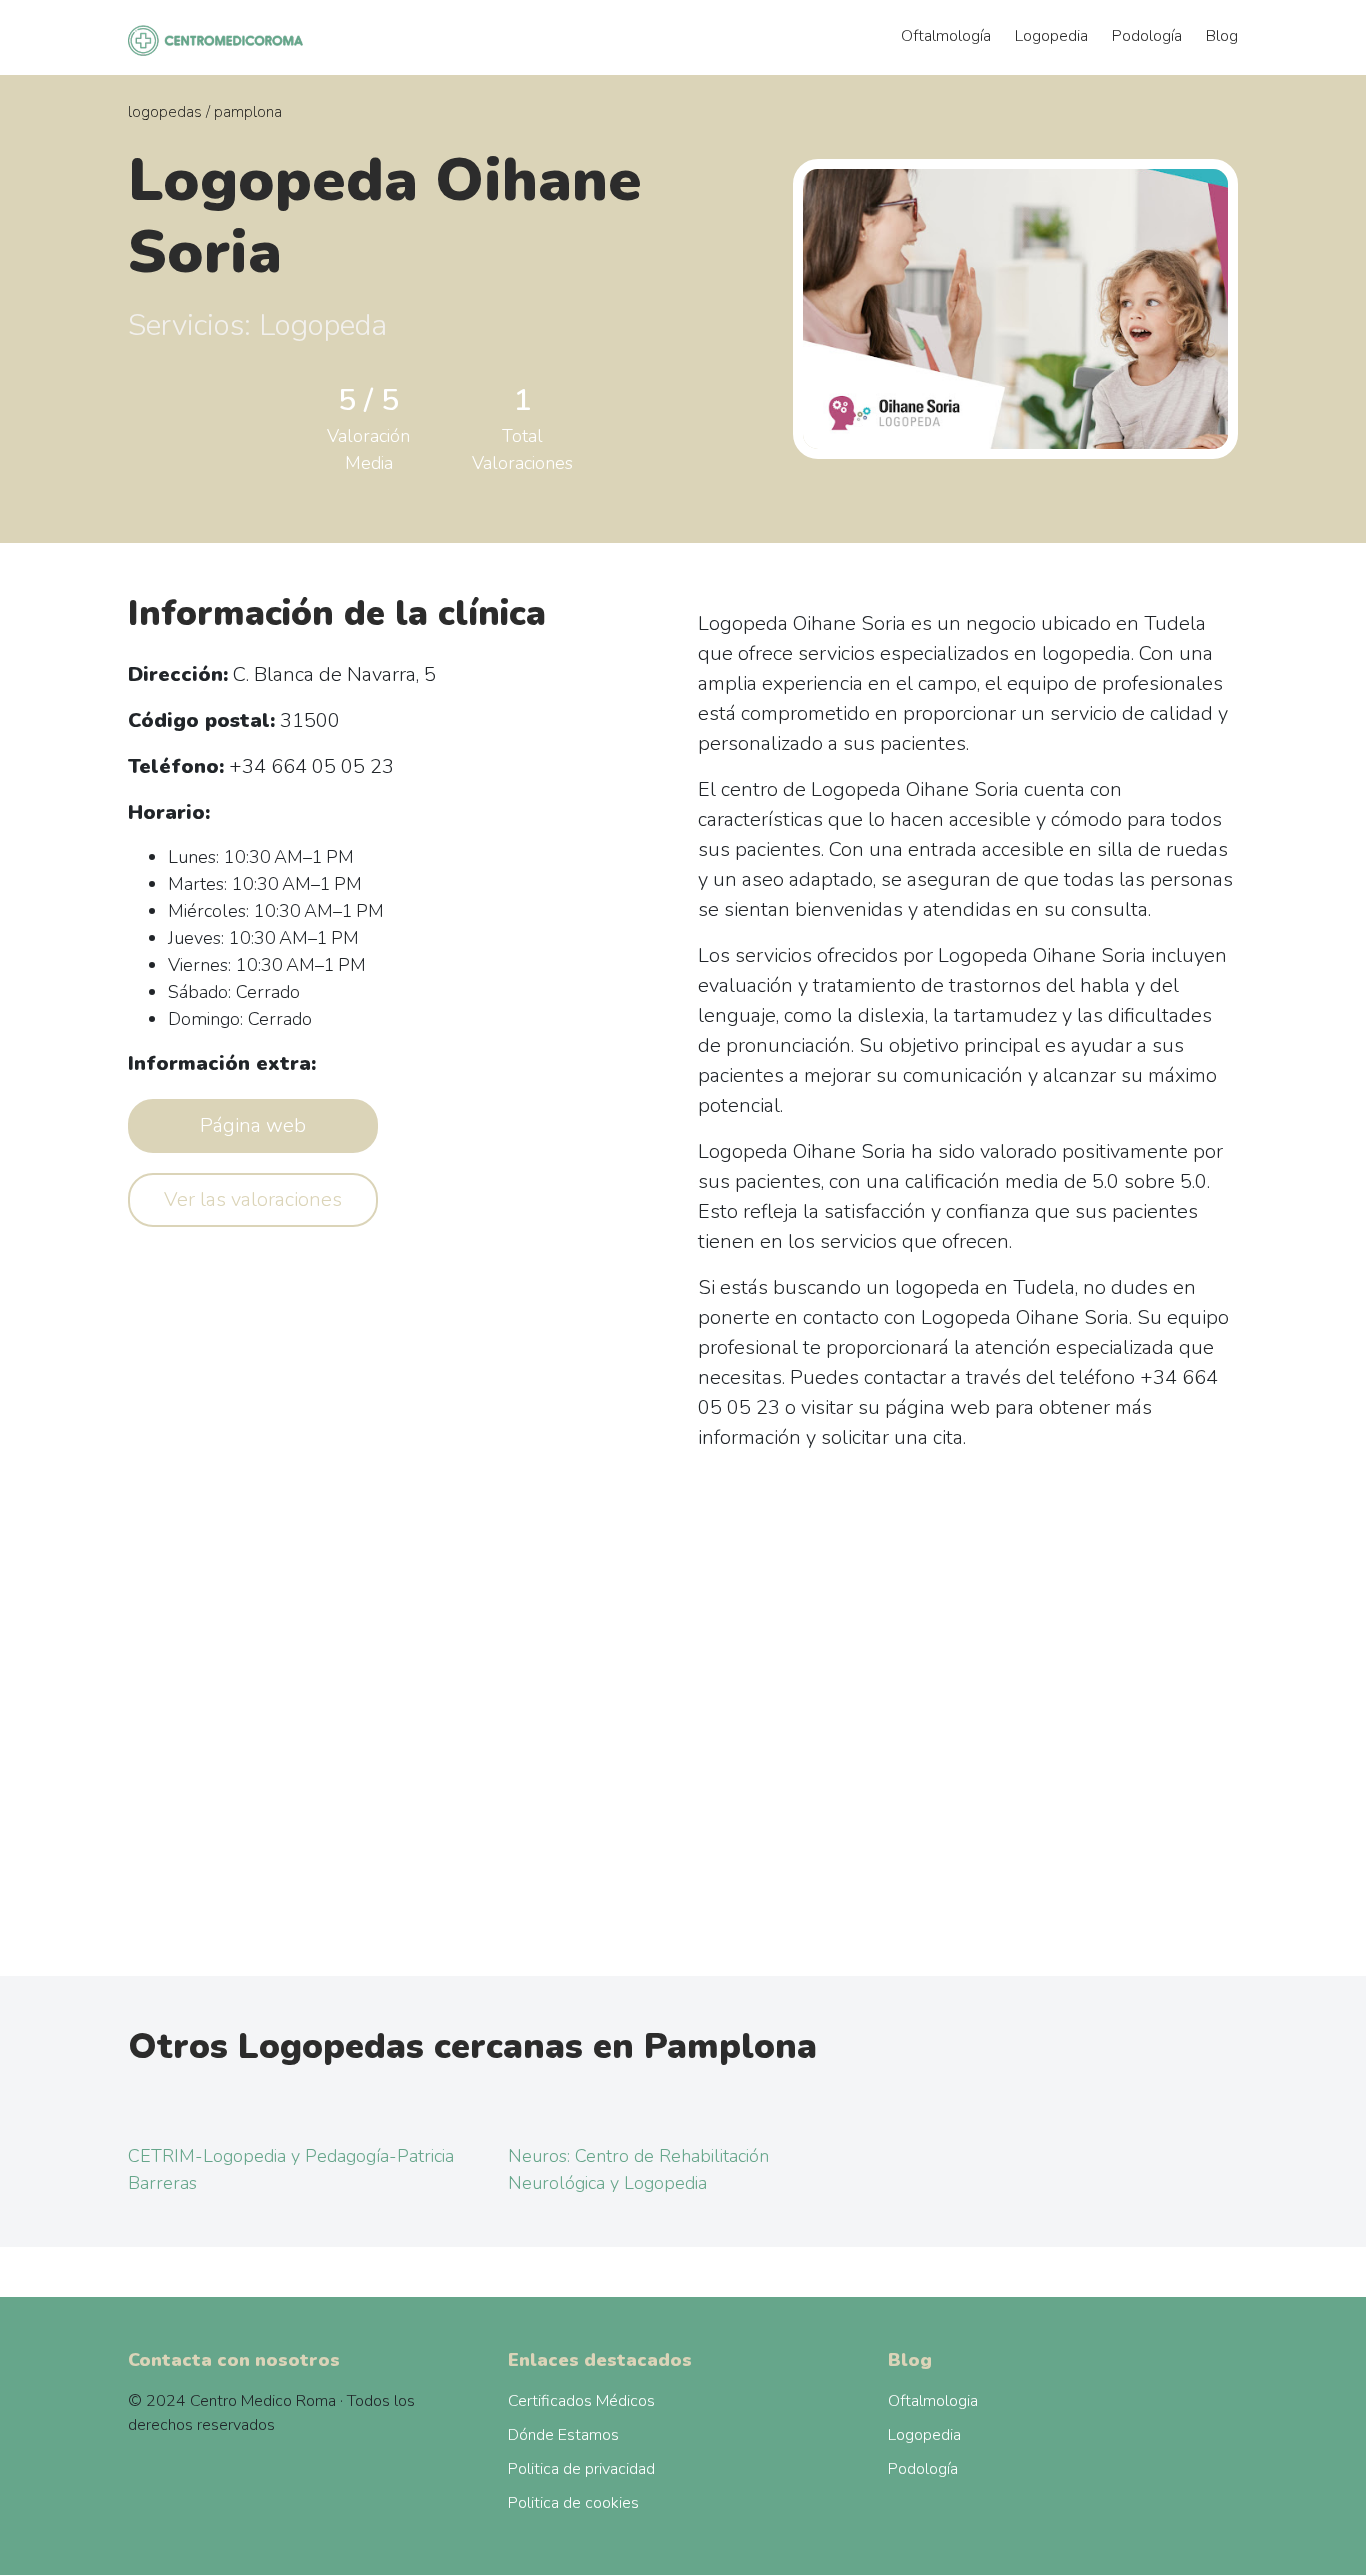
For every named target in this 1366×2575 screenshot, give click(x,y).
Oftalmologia (933, 2401)
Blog (1222, 36)
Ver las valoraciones (253, 1199)
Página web (253, 1125)
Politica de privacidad (581, 2469)
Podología (1147, 36)
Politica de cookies (573, 2503)
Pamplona (248, 112)
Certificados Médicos (581, 2401)
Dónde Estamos (563, 2435)
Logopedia (1051, 36)
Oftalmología (946, 36)
